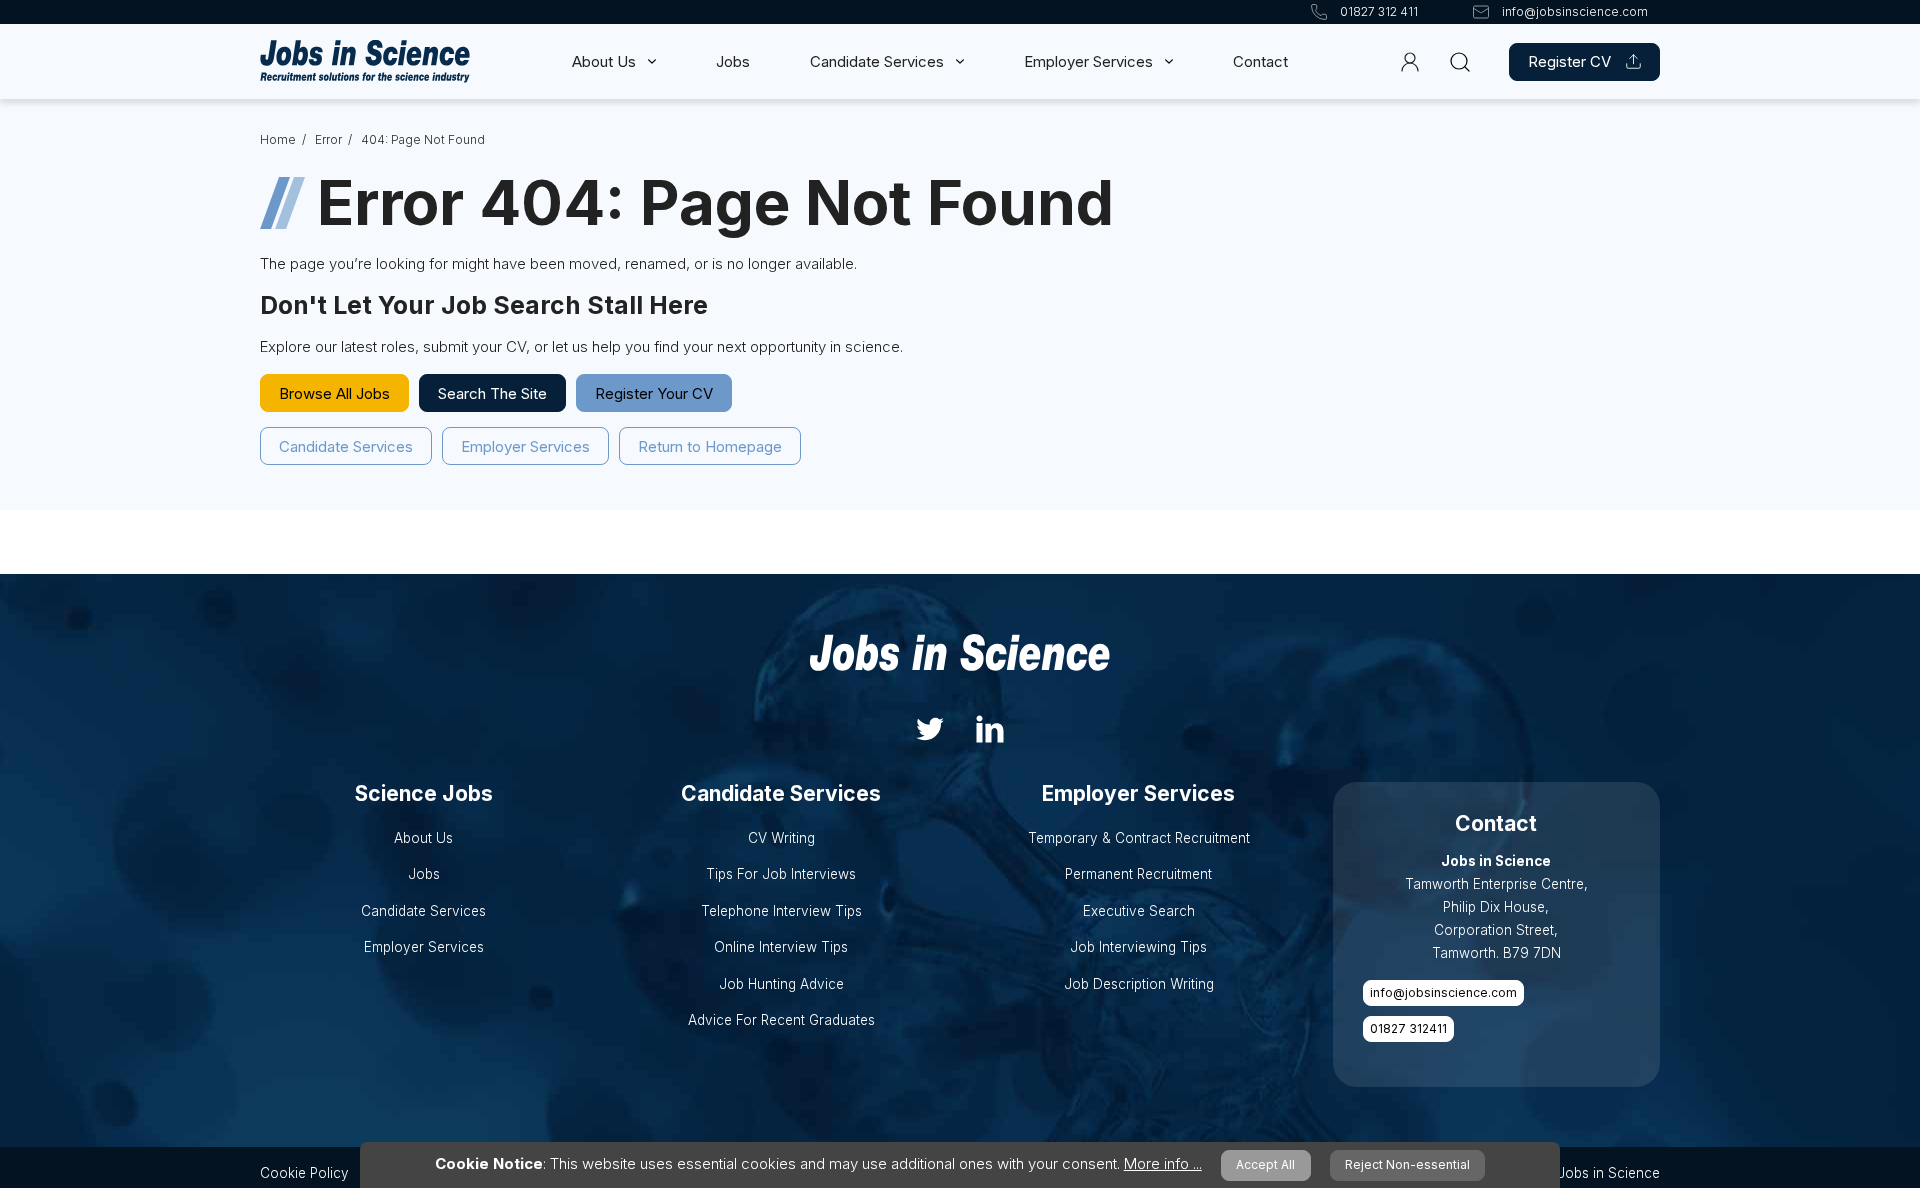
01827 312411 (1408, 1028)
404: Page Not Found (423, 139)
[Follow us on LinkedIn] (990, 726)
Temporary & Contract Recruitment (1139, 838)
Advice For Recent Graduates (781, 1020)
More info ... (1163, 1163)
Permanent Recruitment (1138, 874)
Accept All (1265, 1164)
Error (328, 139)
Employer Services (1088, 61)
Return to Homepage (710, 446)
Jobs (733, 61)
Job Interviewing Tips (1138, 947)
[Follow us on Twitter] (930, 726)
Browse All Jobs (334, 393)
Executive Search (1139, 911)
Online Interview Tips (781, 947)
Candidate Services (877, 61)
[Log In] (1410, 61)
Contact (1260, 61)
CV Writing (781, 838)
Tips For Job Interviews (781, 874)
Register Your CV (654, 393)
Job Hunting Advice (781, 984)
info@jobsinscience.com (1443, 992)
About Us (604, 61)
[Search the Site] (1459, 61)
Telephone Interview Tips (781, 911)
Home (278, 139)
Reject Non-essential (1407, 1164)
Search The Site (492, 393)
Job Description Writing (1139, 984)
